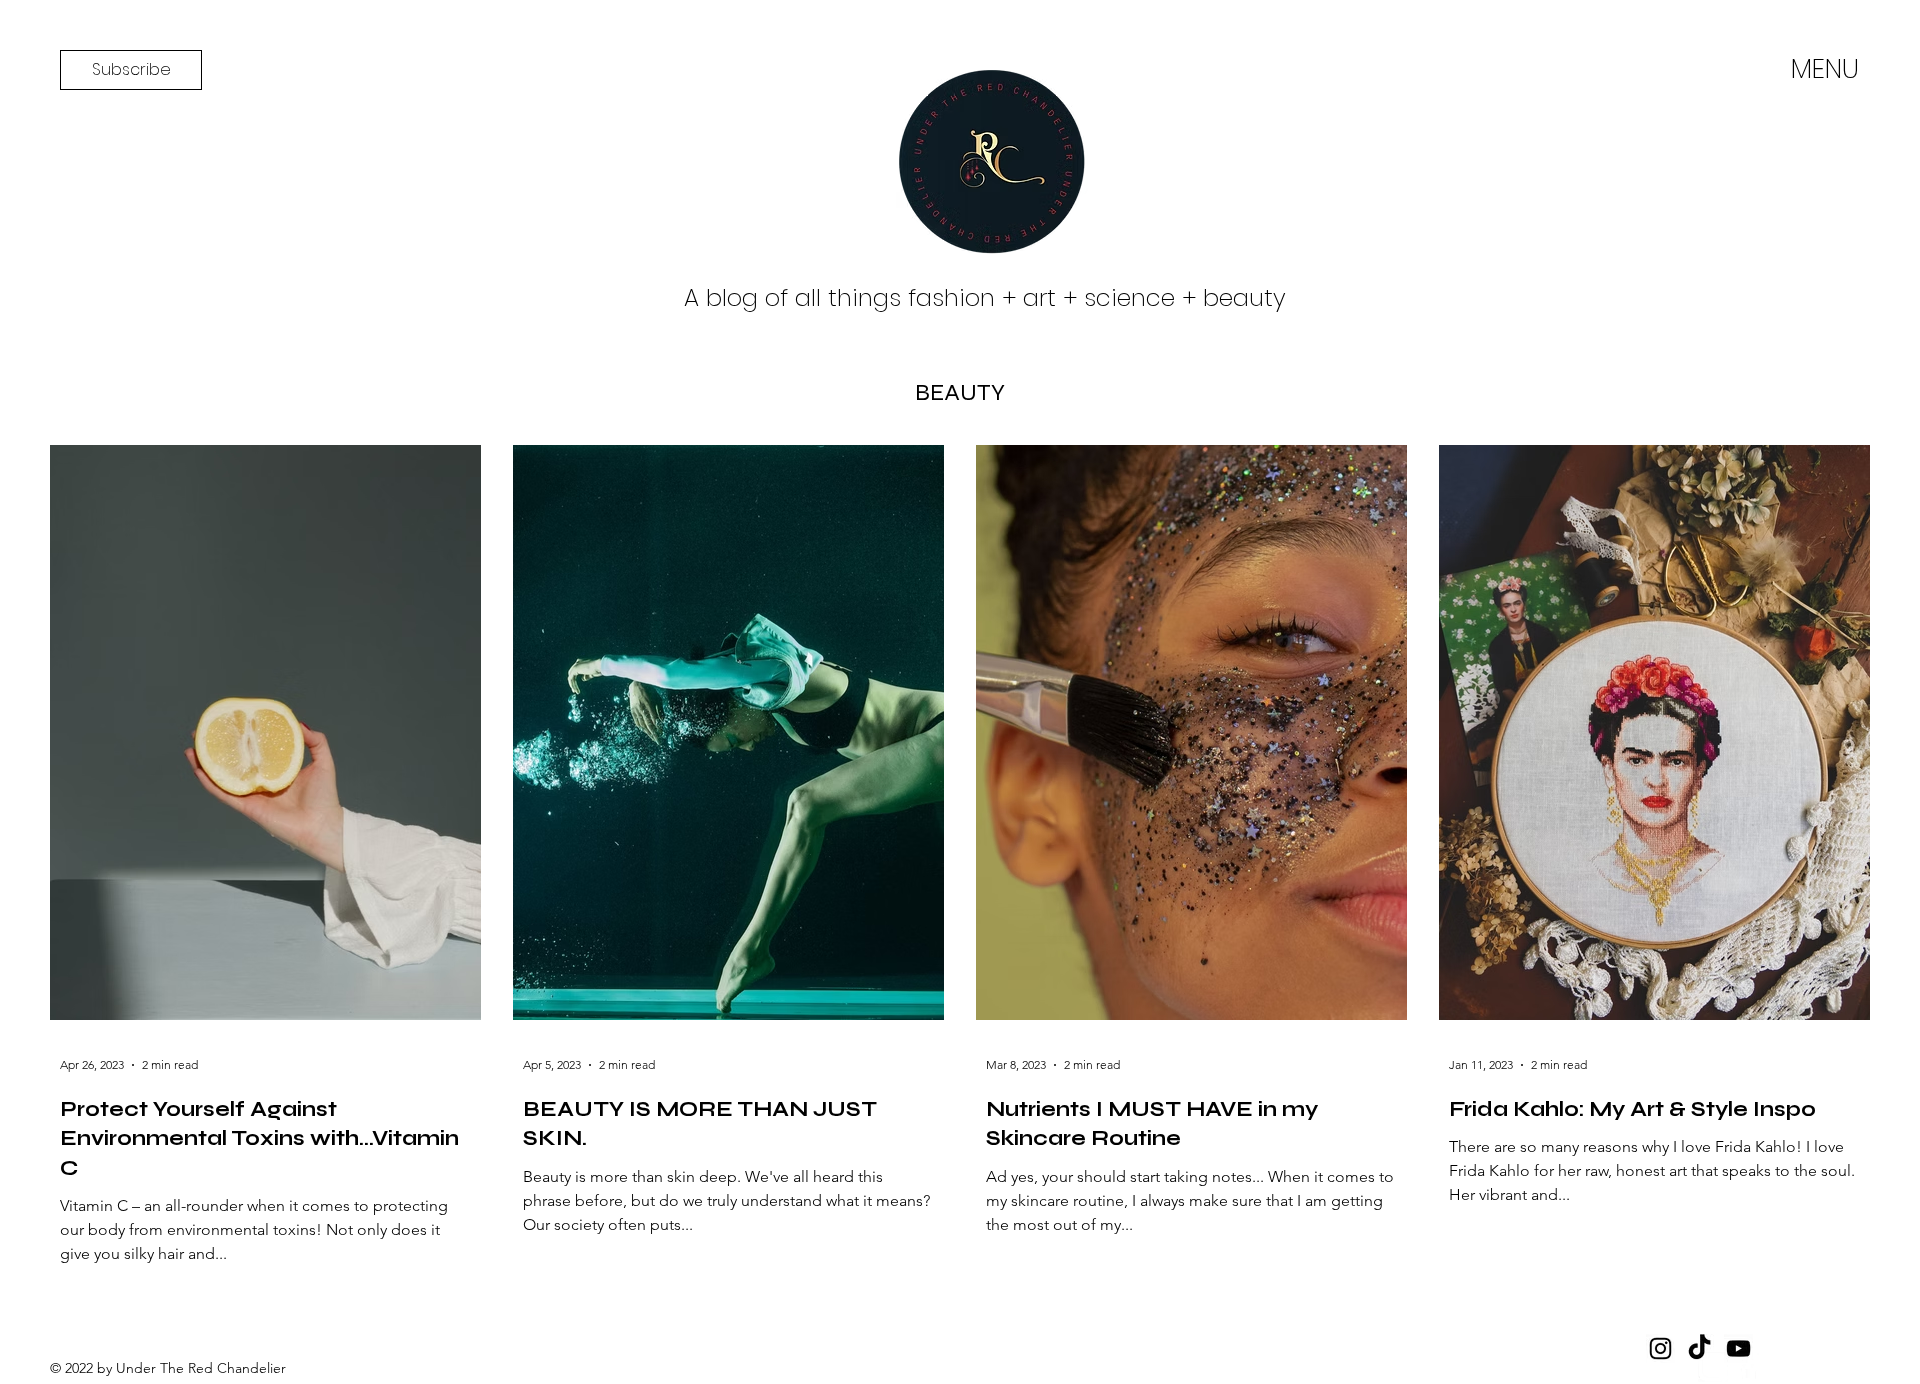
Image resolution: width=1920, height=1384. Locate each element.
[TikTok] (1699, 1348)
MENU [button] (1825, 68)
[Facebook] (1748, 1367)
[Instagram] (1713, 1367)
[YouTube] (1738, 1348)
